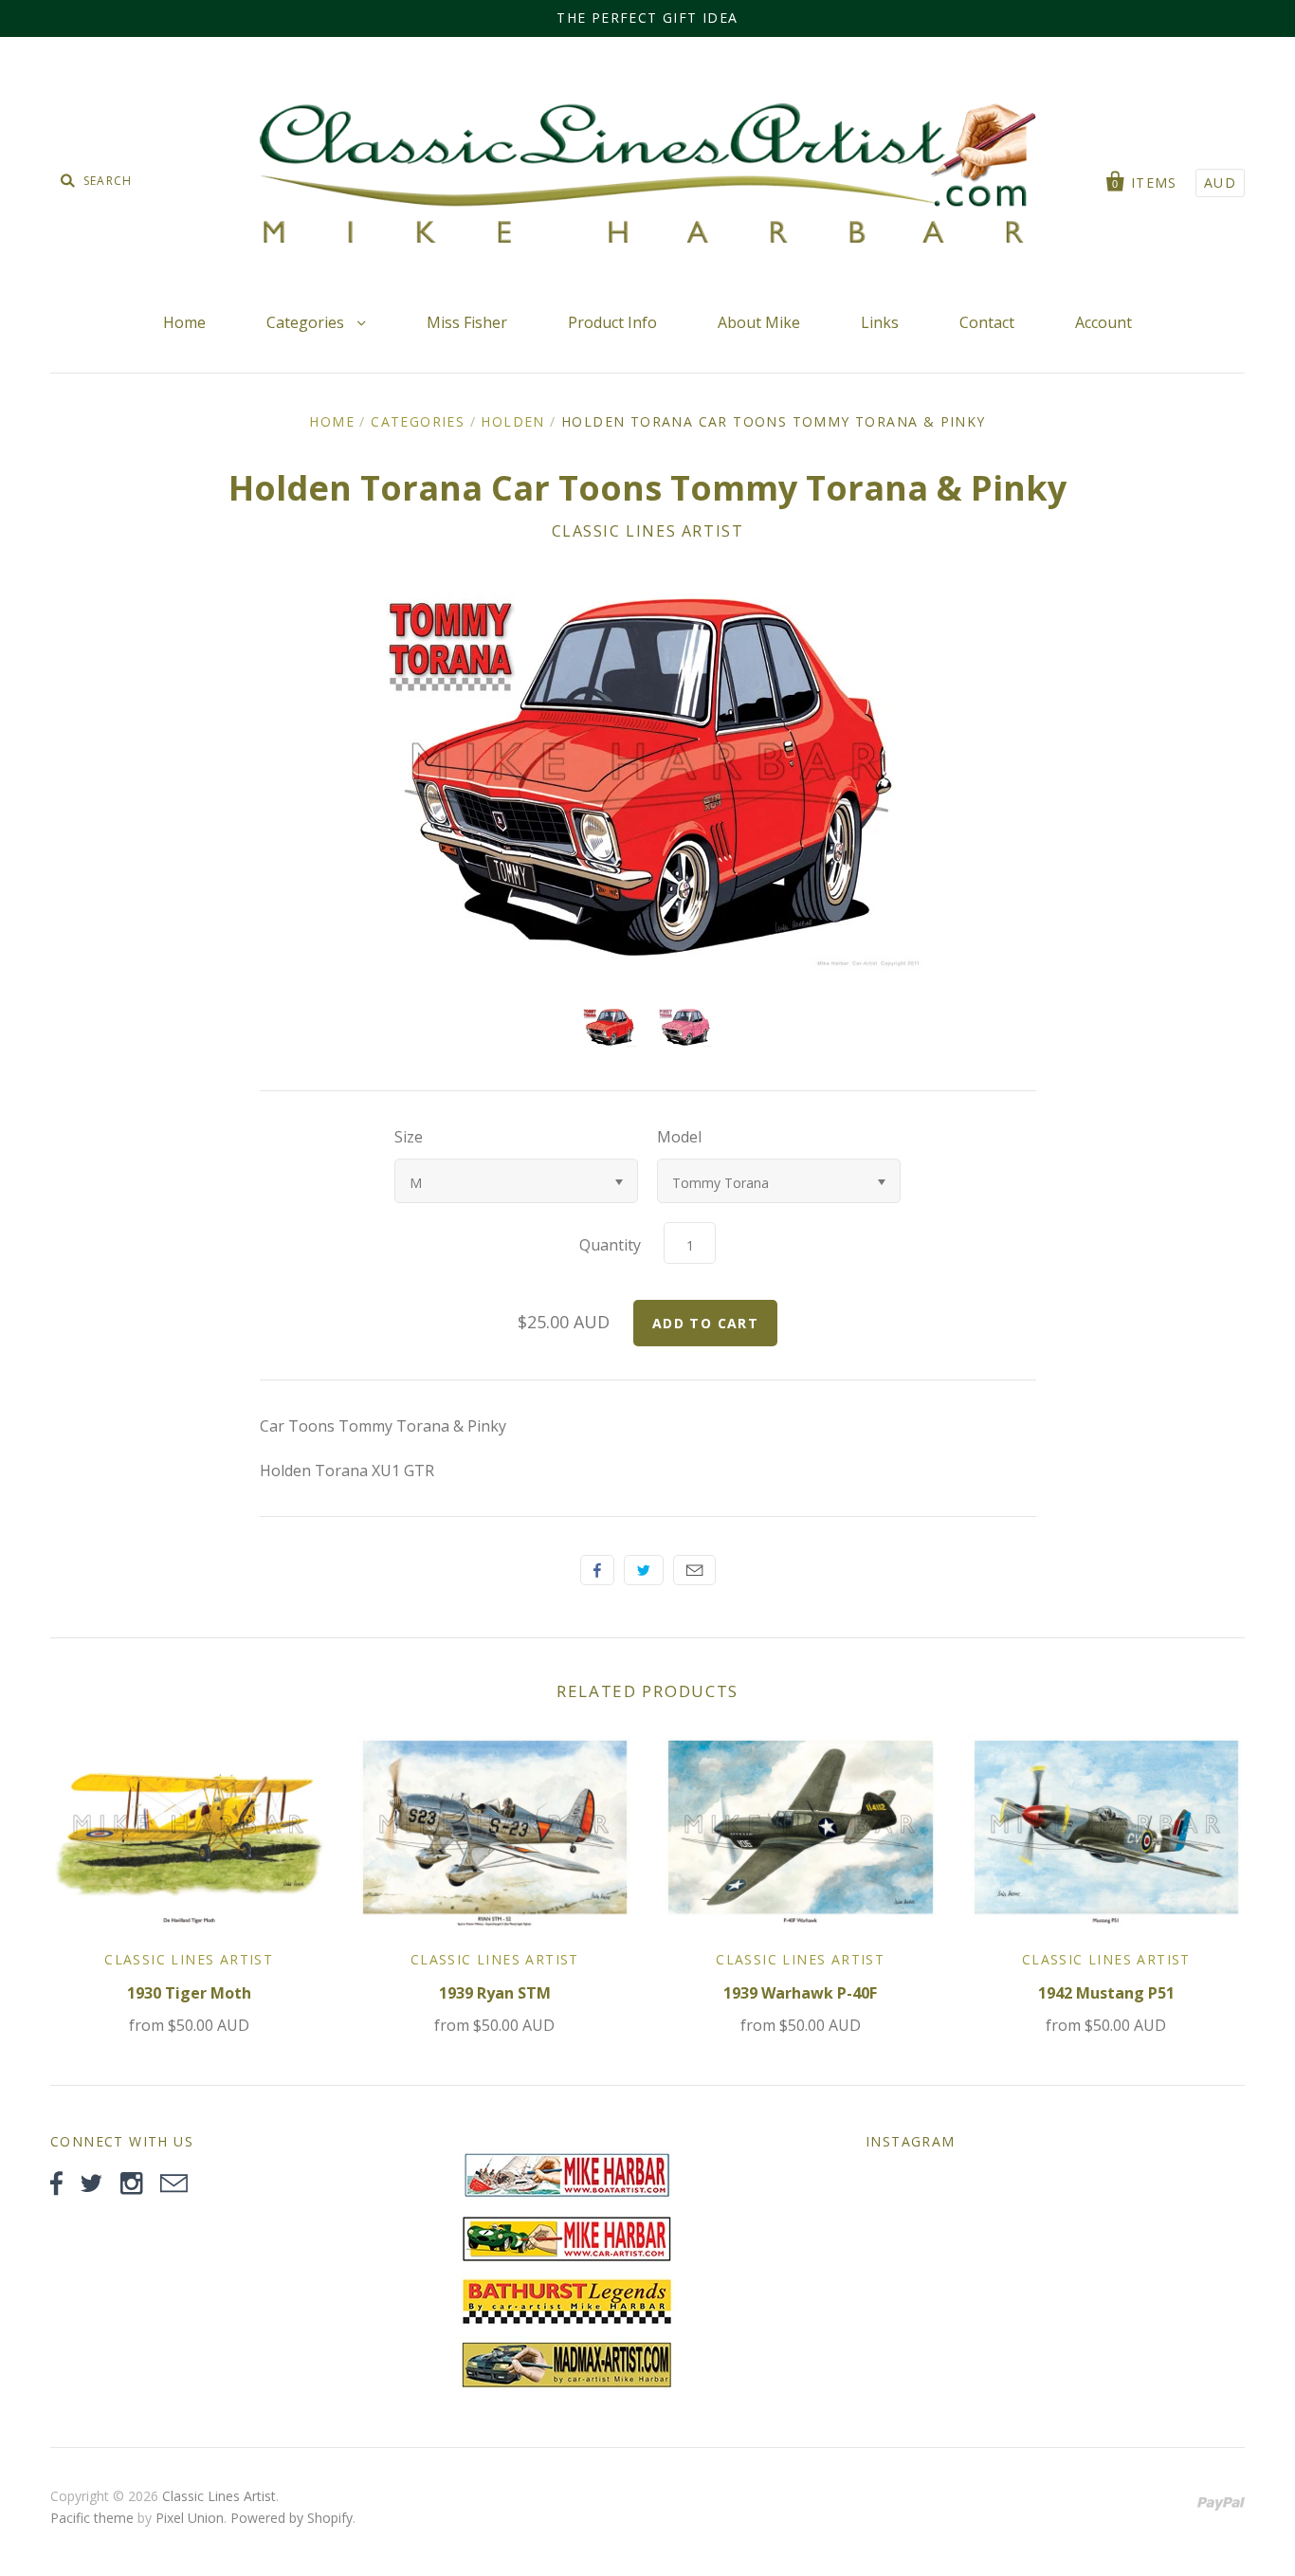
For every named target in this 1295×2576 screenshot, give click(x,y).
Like (597, 1570)
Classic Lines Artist (648, 531)
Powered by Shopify (292, 2518)
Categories (307, 322)
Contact (987, 322)
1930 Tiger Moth (189, 1993)
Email (694, 1570)
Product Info (612, 322)
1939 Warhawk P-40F (800, 1993)
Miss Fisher (467, 322)
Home (184, 322)
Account (1103, 322)
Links (880, 322)
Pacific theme (92, 2518)
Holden (512, 421)
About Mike (759, 322)
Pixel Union (190, 2518)
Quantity (610, 1245)
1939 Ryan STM (495, 1993)
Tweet (644, 1570)
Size (409, 1137)
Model (679, 1137)
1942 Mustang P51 (1106, 1993)
